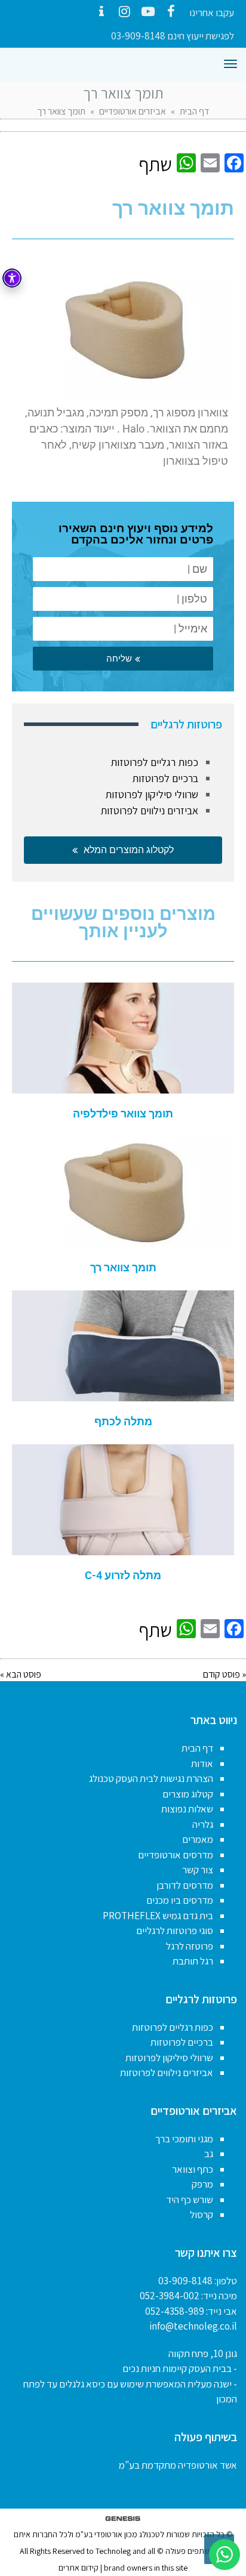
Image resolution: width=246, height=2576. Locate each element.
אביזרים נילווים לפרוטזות (149, 810)
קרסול (202, 2214)
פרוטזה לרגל (190, 1946)
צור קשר (198, 1870)
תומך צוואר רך (123, 1267)
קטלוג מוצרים (188, 1794)
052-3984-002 (170, 2296)
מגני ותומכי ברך (184, 2139)
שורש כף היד (190, 2200)
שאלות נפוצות (187, 1809)
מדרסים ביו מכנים (180, 1900)
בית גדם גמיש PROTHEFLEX (158, 1916)
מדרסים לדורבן (185, 1885)
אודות (202, 1763)
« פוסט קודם (225, 1674)
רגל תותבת (193, 1961)
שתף (155, 164)
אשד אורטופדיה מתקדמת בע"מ (178, 2465)
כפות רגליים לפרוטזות (154, 762)
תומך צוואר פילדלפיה (123, 1114)
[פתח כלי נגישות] (12, 278)
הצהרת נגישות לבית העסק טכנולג (151, 1778)
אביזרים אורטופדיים (133, 111)
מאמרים (198, 1839)
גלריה (203, 1824)
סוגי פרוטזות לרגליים (175, 1931)
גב (209, 2154)
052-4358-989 (175, 2311)
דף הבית (194, 111)
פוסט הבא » (21, 1674)
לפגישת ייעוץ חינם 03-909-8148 (173, 36)
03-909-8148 (185, 2281)
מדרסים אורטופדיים (176, 1855)
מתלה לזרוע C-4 (123, 1575)
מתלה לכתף (123, 1421)
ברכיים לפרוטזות (165, 778)
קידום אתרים (79, 2568)
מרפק (202, 2184)
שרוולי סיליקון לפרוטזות (152, 794)
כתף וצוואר (193, 2169)
